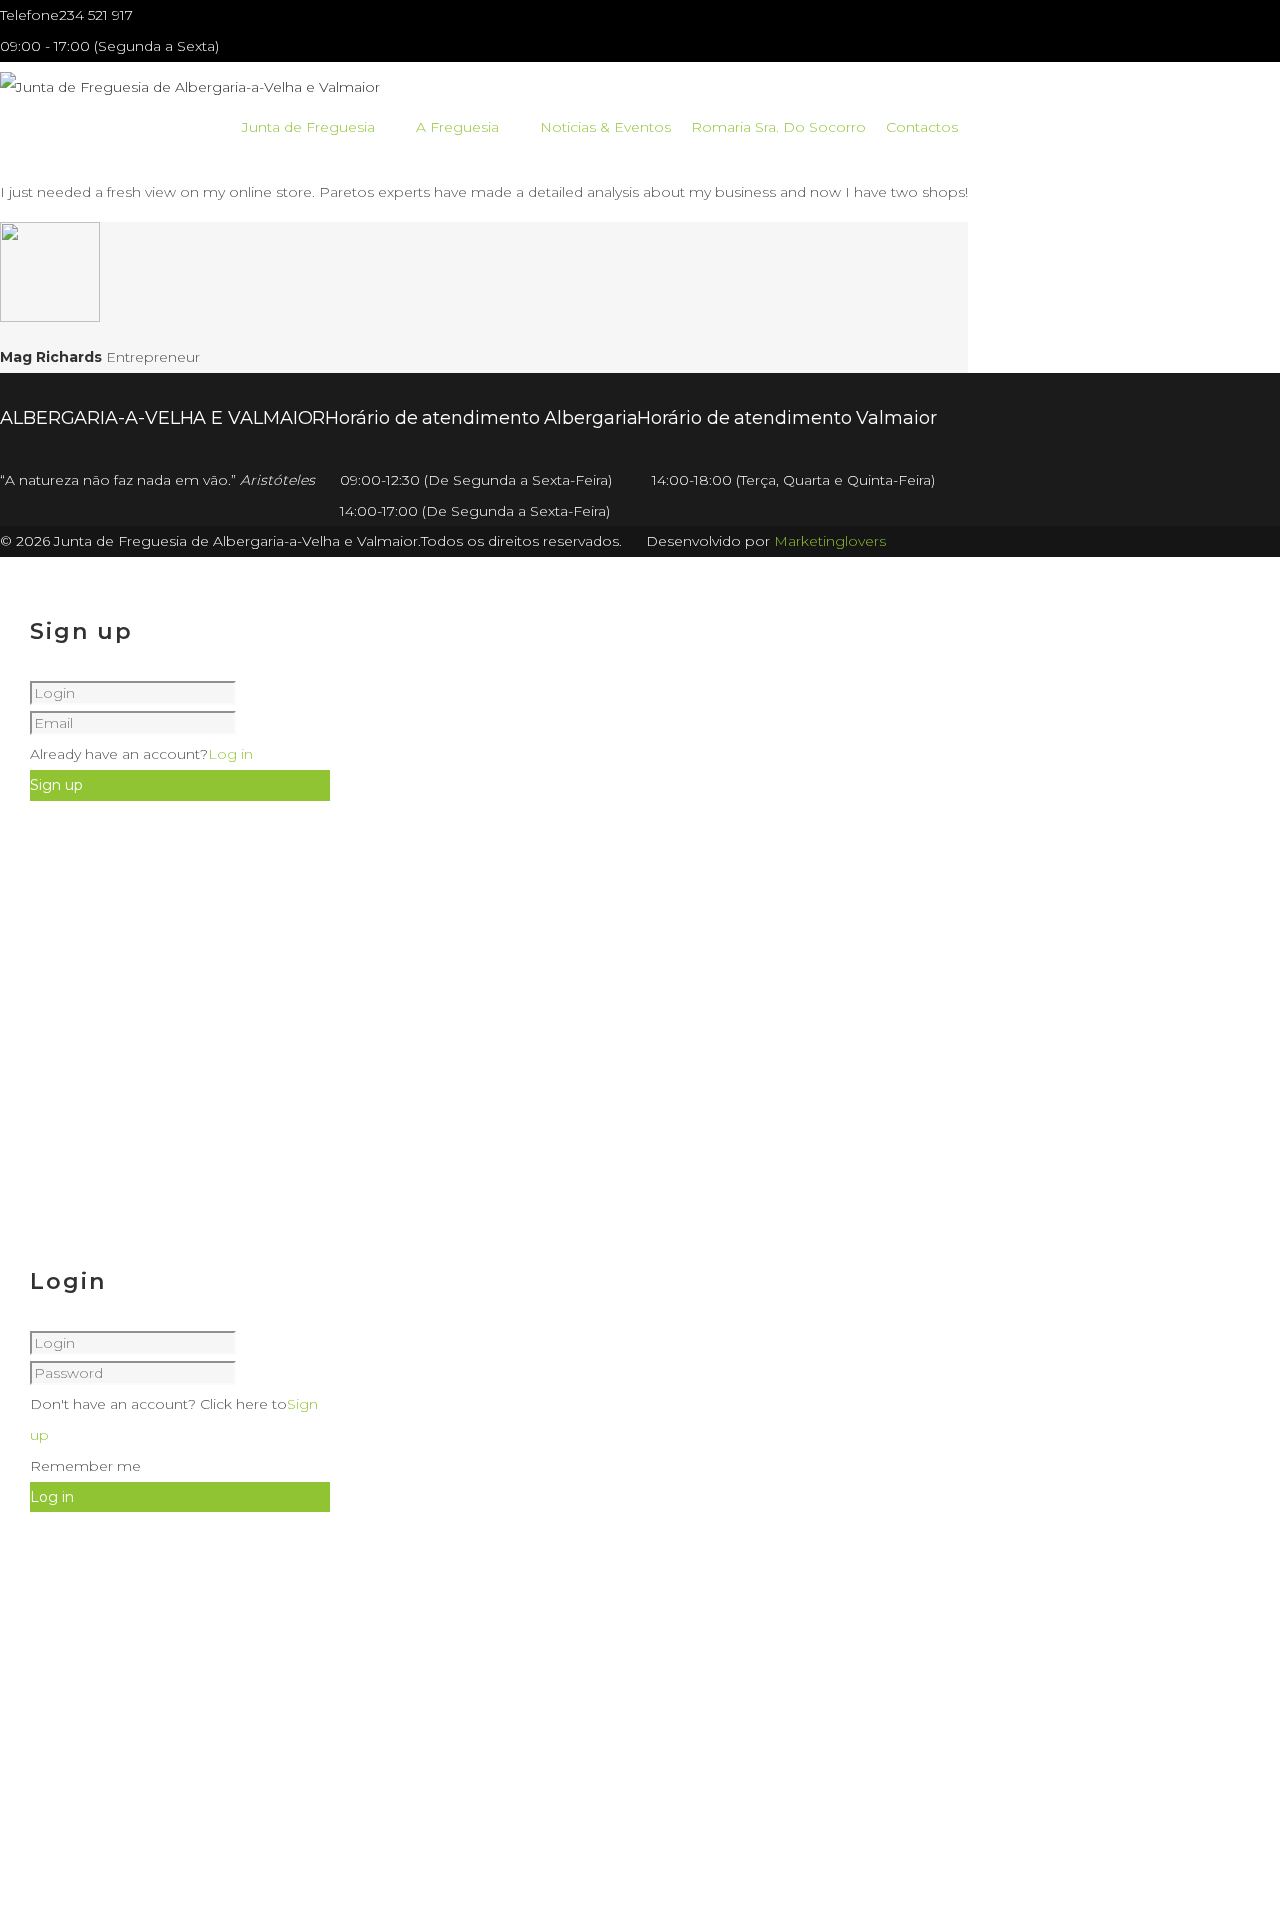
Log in (230, 754)
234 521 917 (96, 15)
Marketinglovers (830, 541)
